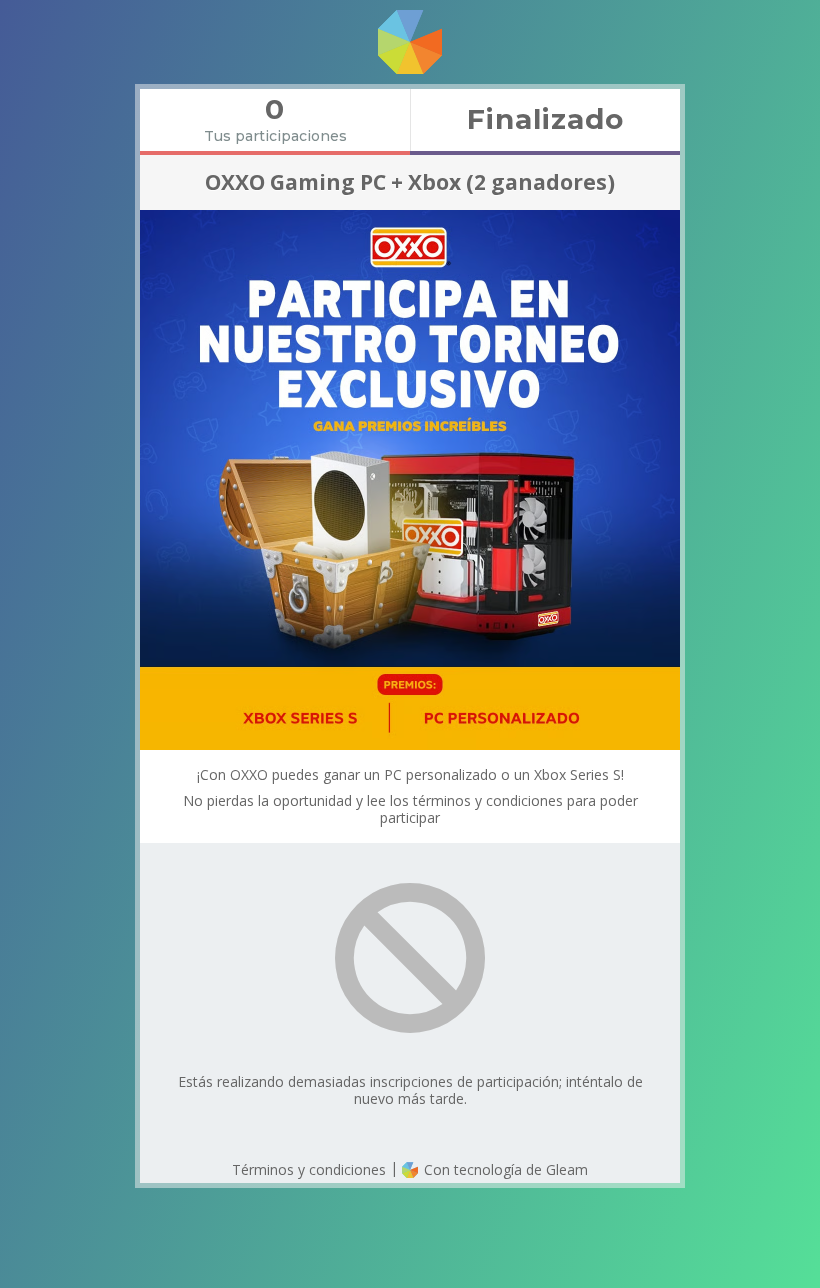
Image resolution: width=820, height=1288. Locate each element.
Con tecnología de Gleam (504, 1169)
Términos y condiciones (309, 1169)
